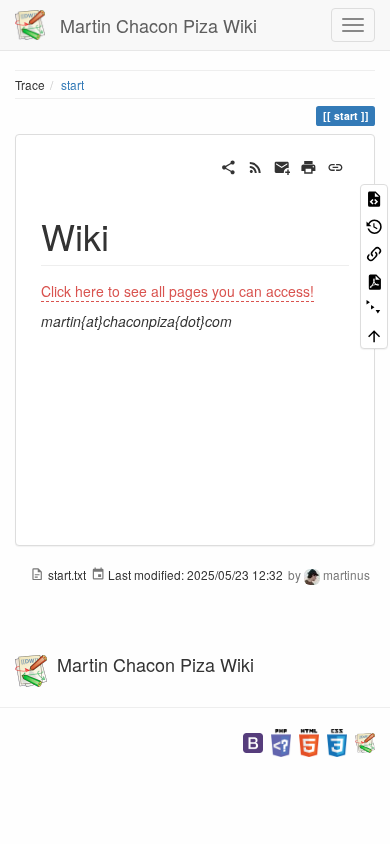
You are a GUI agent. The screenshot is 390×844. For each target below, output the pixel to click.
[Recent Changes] (255, 165)
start (72, 84)
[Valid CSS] (337, 740)
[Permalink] (335, 165)
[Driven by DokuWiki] (365, 740)
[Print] (308, 165)
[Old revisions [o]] (374, 224)
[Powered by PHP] (281, 740)
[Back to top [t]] (374, 334)
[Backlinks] (374, 252)
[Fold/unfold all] (374, 307)
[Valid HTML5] (309, 740)
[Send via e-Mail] (282, 165)
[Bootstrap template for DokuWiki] (253, 740)
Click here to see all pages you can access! (177, 291)
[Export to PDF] (374, 279)
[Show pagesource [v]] (374, 197)
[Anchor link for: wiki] (127, 235)
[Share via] (228, 165)
